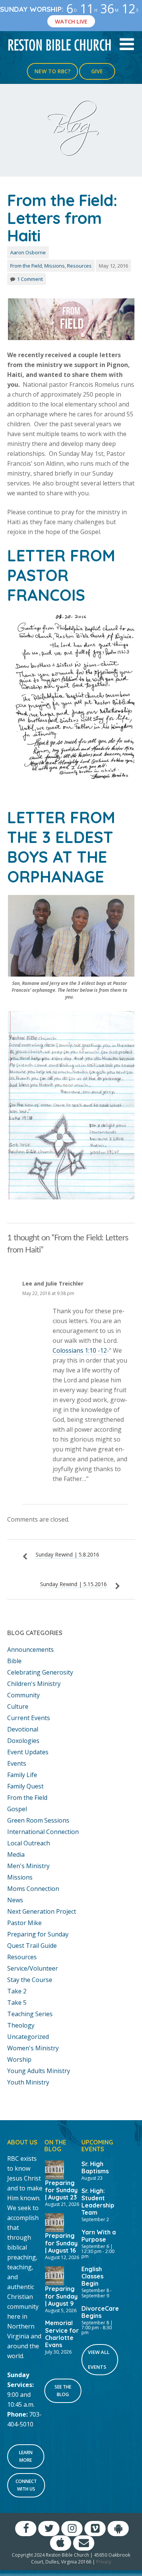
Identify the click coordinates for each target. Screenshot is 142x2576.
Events (17, 1763)
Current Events (29, 1718)
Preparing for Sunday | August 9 (61, 2296)
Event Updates (28, 1752)
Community (23, 1695)
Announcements (30, 1650)
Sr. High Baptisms (95, 2167)
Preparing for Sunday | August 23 (61, 2190)
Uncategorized (28, 2037)
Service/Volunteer (33, 1968)
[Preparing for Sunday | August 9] (55, 2275)
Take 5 (17, 2003)
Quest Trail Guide (32, 1946)
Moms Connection (33, 1889)
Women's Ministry (33, 2048)
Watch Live (71, 21)
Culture (18, 1706)
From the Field (26, 266)
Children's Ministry (34, 1684)
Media (16, 1854)
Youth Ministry (28, 2082)
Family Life (22, 1775)
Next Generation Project (42, 1911)
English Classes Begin (92, 2276)
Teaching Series (30, 2014)
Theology (21, 2025)
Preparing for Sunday (38, 1934)
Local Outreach (29, 1843)
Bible (14, 1661)
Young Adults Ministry (39, 2071)
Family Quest (25, 1786)
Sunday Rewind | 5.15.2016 (73, 1584)
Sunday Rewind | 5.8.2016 (67, 1554)
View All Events (99, 2359)
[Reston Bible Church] (60, 44)
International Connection (43, 1832)
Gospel (17, 1809)
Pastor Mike (24, 1923)
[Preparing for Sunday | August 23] (55, 2169)
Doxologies (23, 1741)
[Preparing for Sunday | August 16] (55, 2222)
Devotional (23, 1729)
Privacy (104, 2562)
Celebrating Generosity (40, 1672)
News (15, 1900)
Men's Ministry (28, 1866)
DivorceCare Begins (100, 2312)
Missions (55, 266)
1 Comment (30, 279)
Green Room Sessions (38, 1820)
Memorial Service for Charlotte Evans (62, 2334)
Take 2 (17, 1991)
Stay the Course (30, 1980)
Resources (79, 266)
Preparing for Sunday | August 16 (61, 2243)
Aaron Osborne (28, 252)
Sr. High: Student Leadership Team (98, 2202)
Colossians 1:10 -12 (80, 1350)
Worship (19, 2059)
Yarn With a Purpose (99, 2236)
